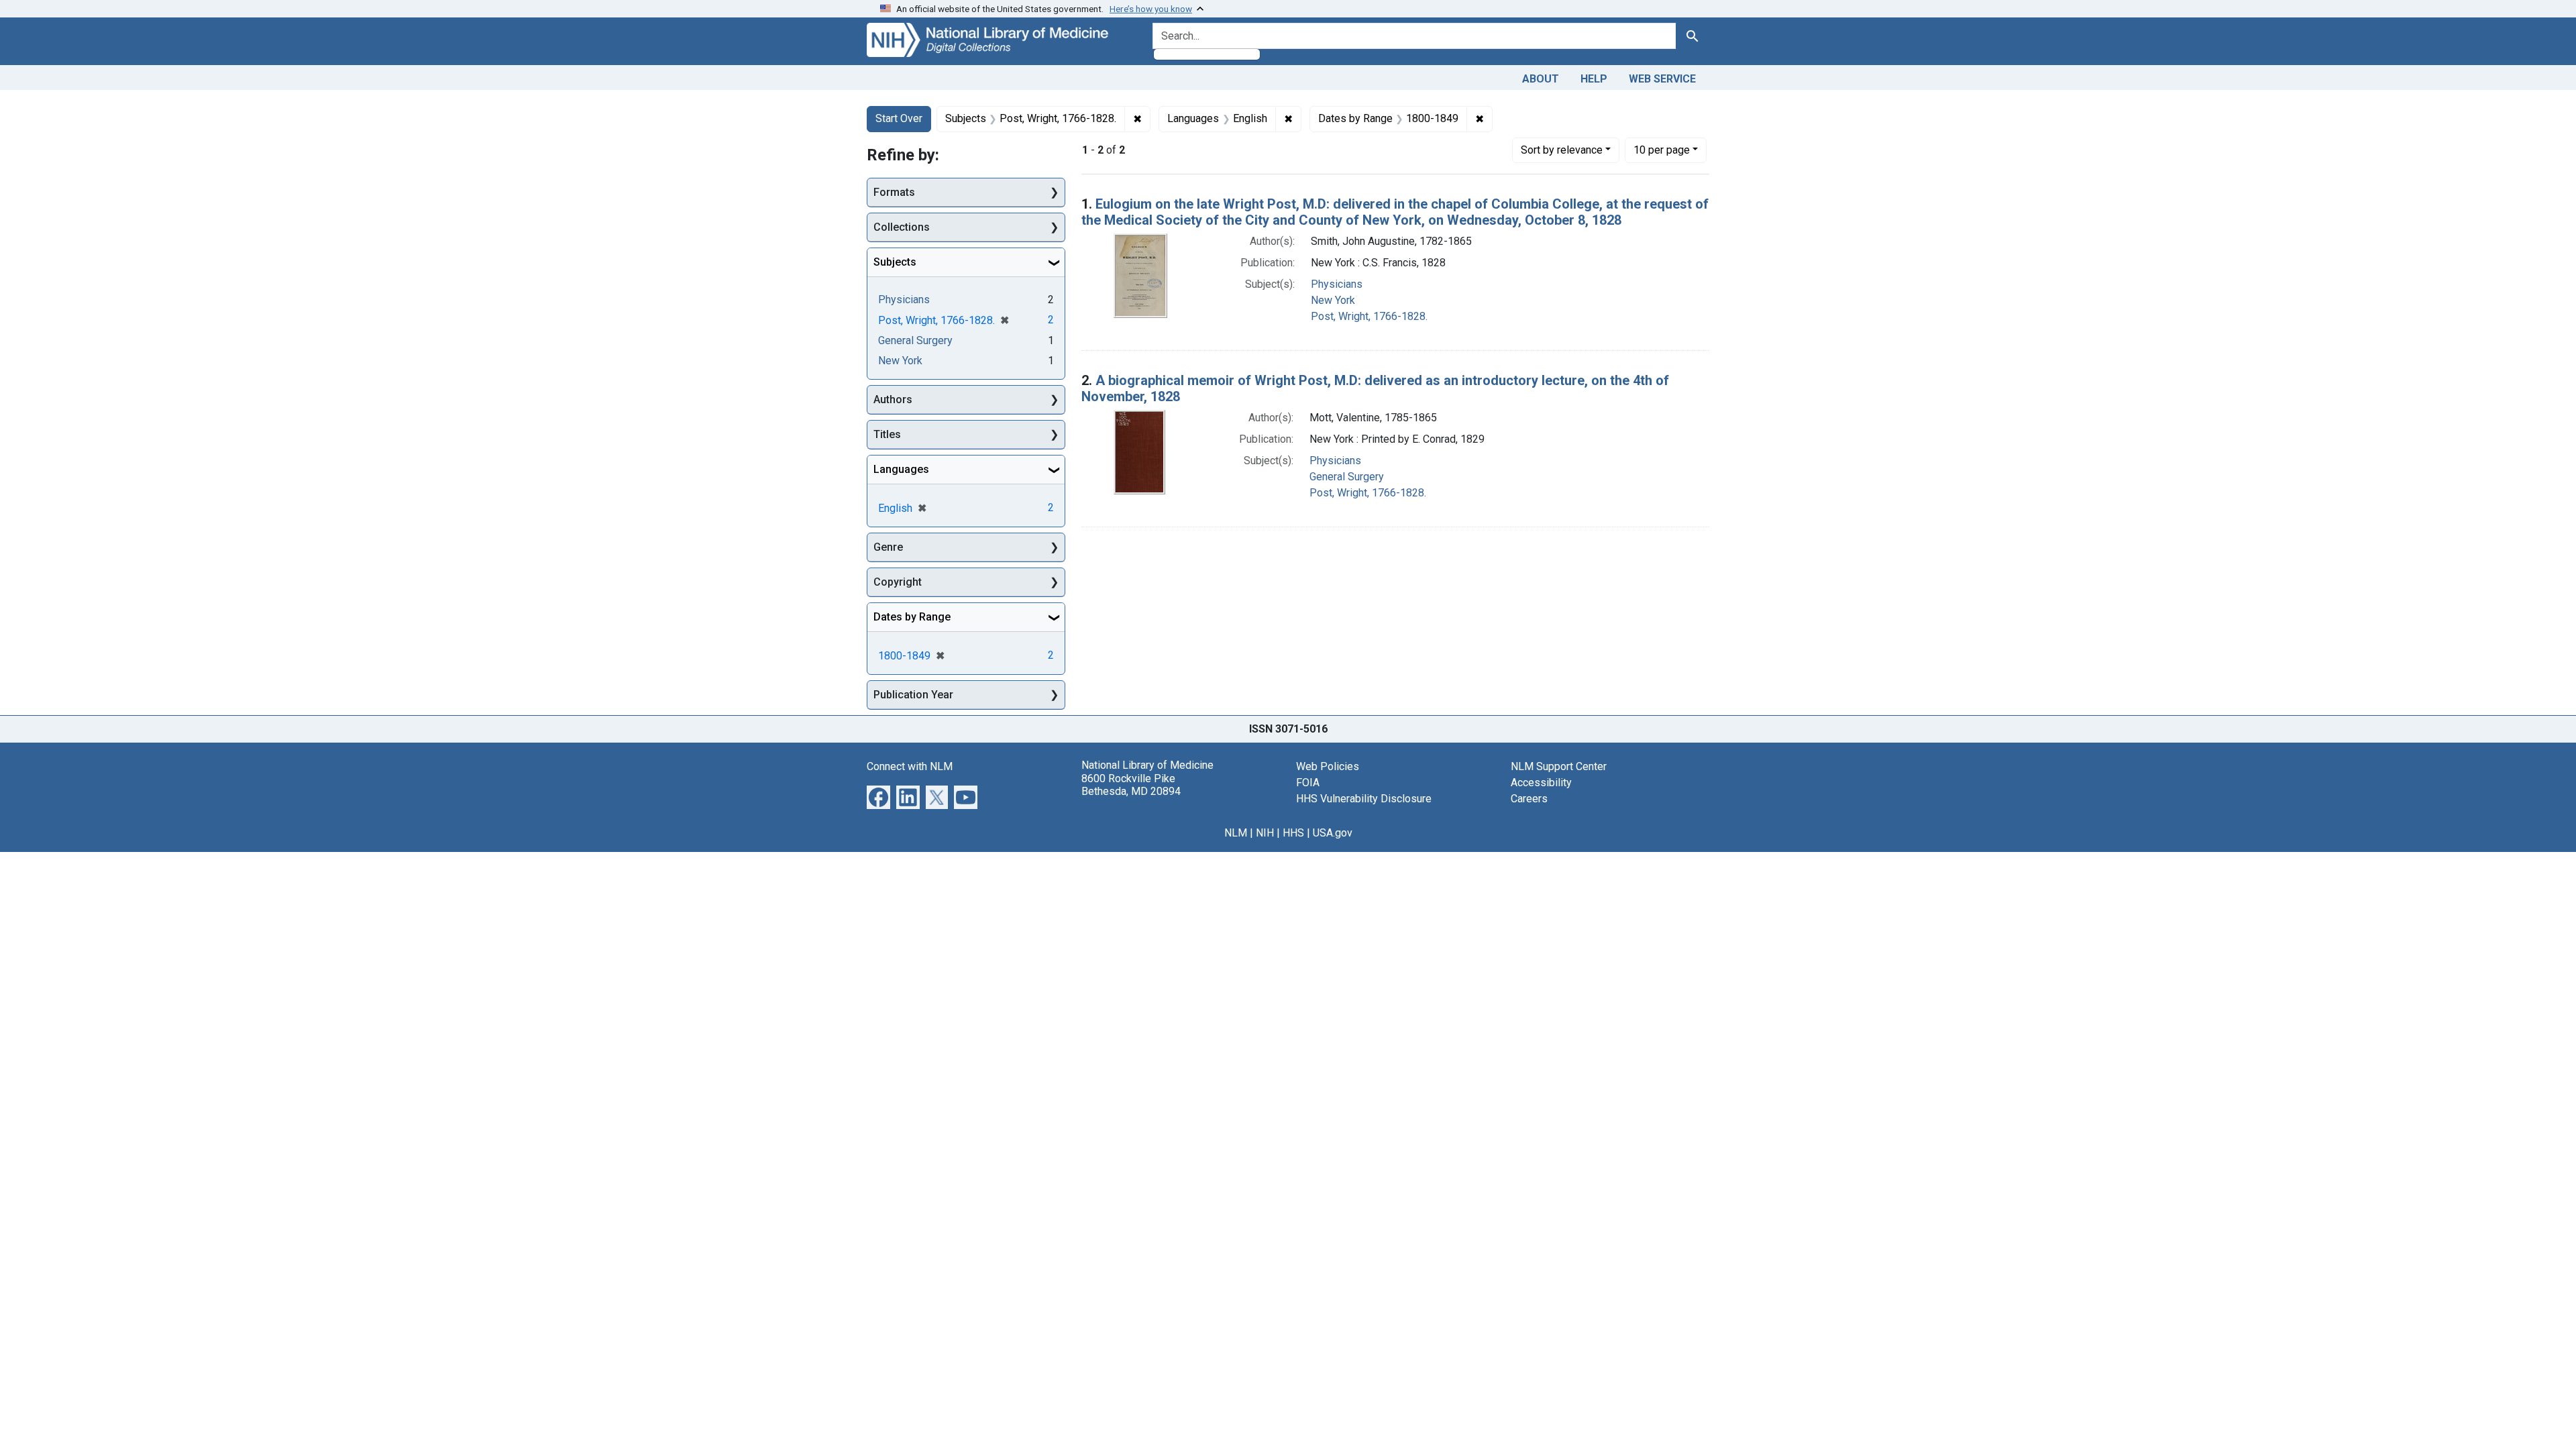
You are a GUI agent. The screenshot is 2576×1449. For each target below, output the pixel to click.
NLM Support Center (1559, 766)
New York (1333, 300)
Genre (888, 547)
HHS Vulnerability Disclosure (1364, 799)
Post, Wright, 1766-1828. (1369, 316)
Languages (901, 469)
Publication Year (913, 695)
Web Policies (1328, 766)
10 (1662, 150)
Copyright (898, 582)
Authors (893, 399)
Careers (1529, 799)
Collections (902, 227)
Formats (894, 192)
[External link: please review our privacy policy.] (878, 797)
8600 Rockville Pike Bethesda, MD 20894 (1131, 785)
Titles (887, 434)
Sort (1562, 150)
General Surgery (1347, 477)
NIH (1265, 833)
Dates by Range (912, 617)
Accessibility (1541, 783)
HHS (1293, 833)
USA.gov (1333, 833)
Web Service (1662, 79)
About (1541, 79)
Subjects (895, 262)
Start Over (899, 118)
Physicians (1337, 284)
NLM (1236, 833)
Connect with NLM (910, 766)
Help (1594, 79)
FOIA (1308, 783)
